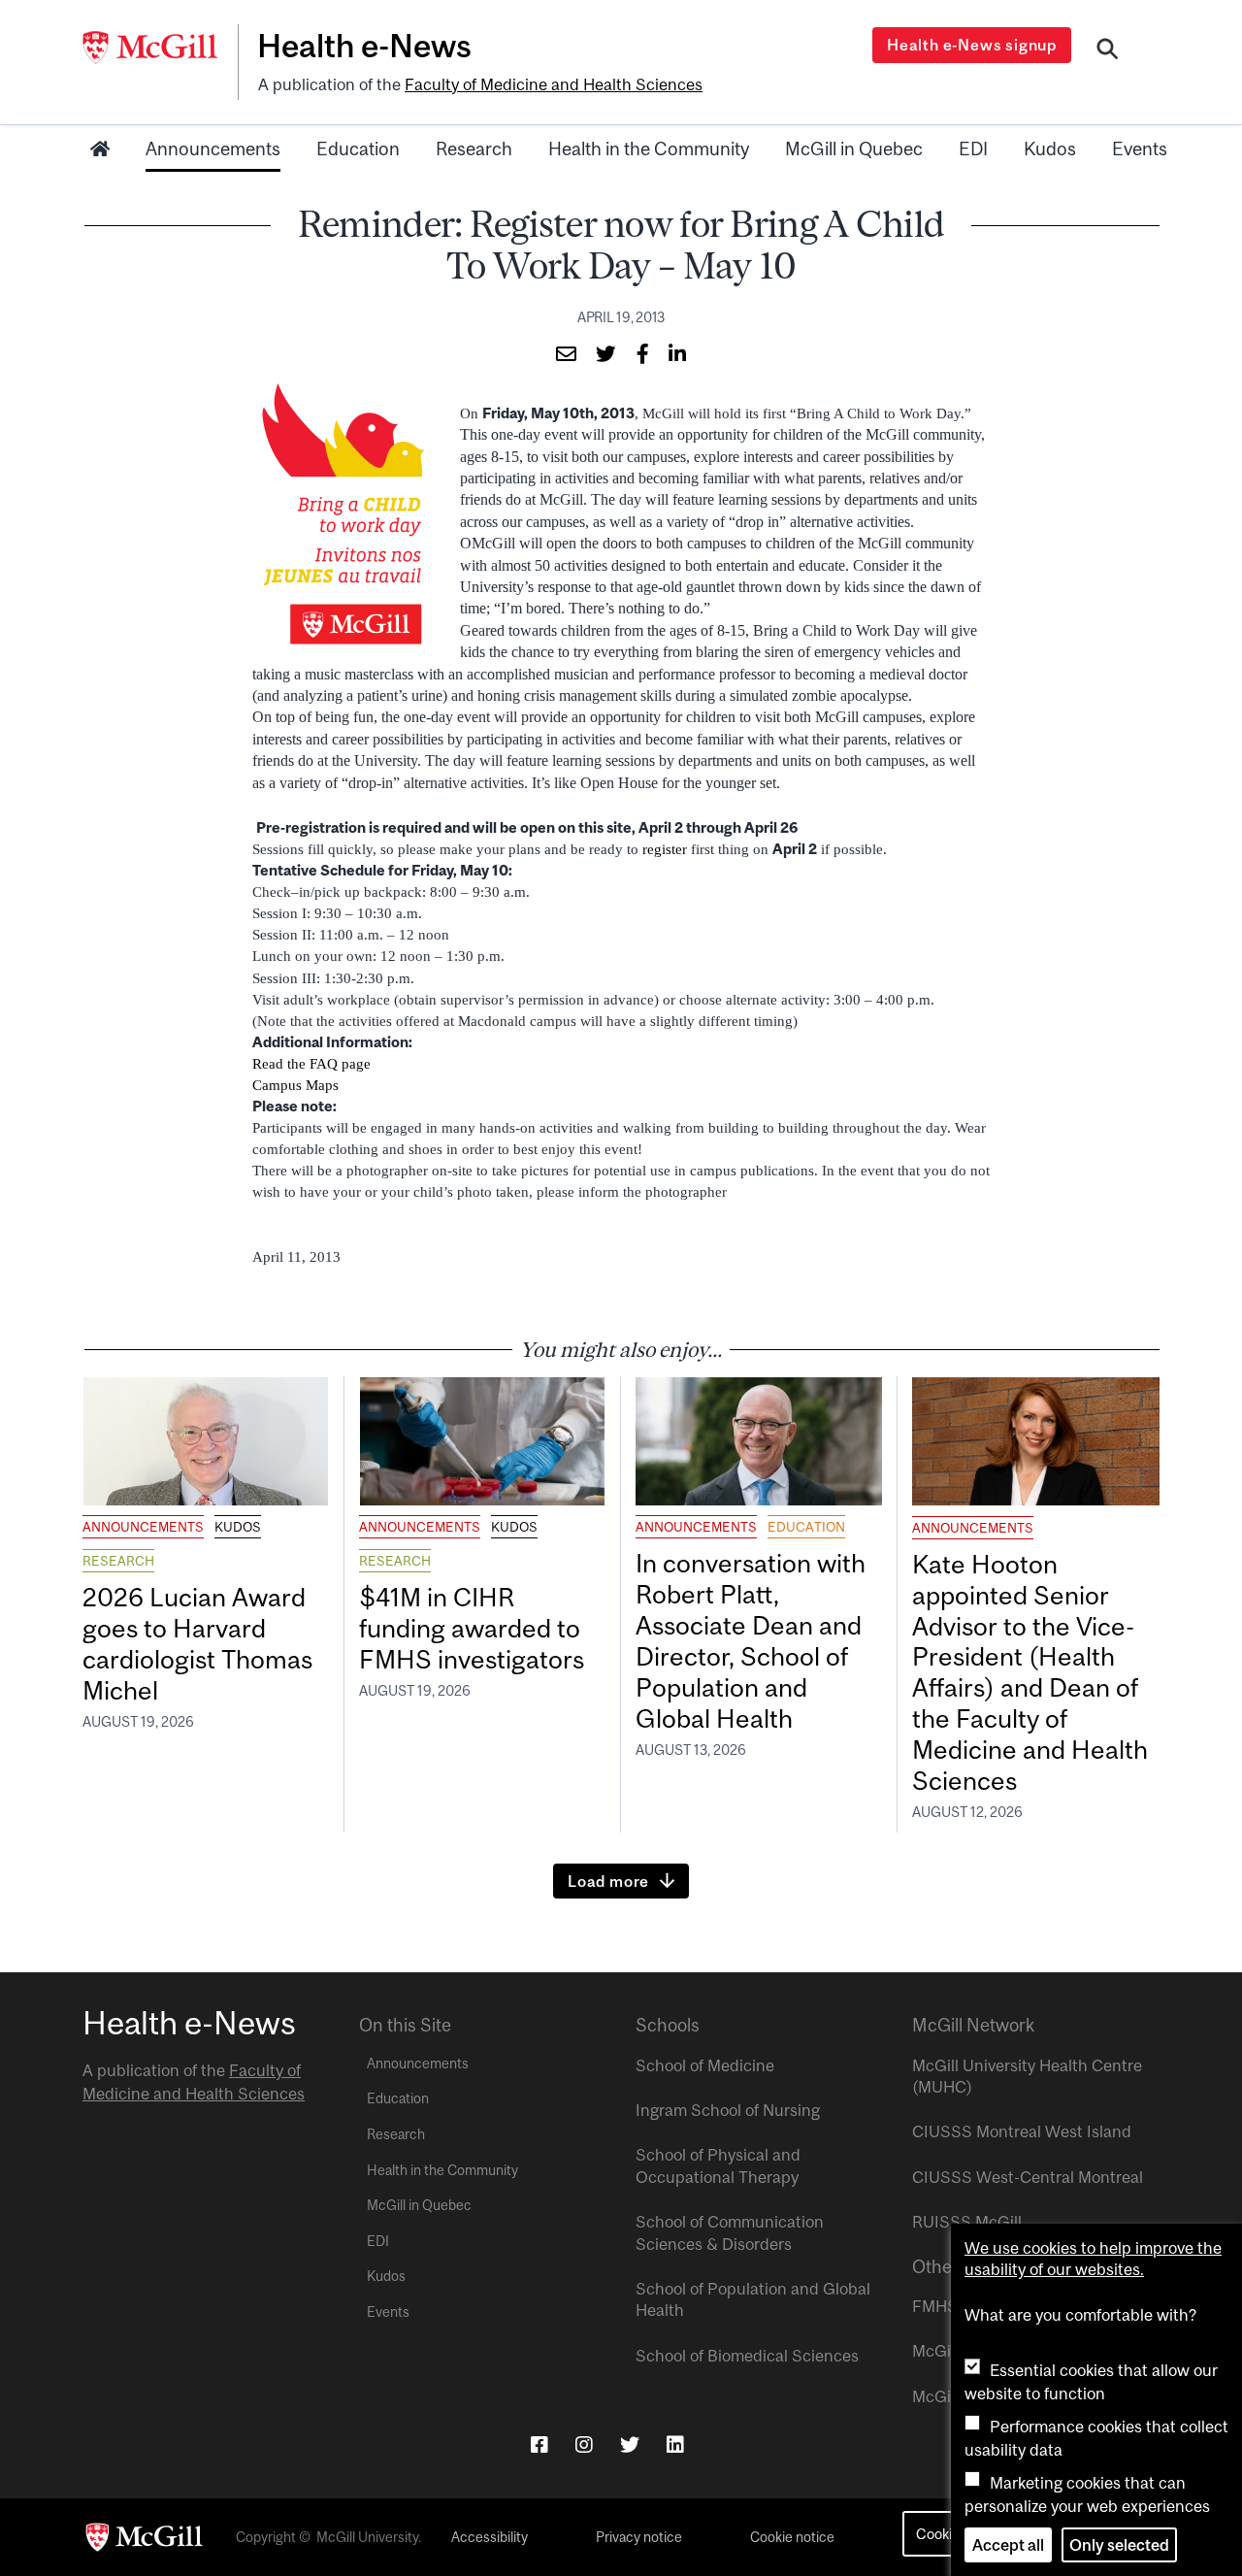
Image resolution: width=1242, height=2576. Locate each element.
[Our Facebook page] (539, 2444)
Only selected (1119, 2545)
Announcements (213, 149)
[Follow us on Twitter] (630, 2444)
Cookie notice (792, 2537)
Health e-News (364, 46)
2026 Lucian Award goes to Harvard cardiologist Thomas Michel (197, 1644)
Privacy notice (639, 2537)
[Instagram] (584, 2444)
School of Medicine (705, 2065)
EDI (973, 149)
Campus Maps (295, 1085)
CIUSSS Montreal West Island (1022, 2131)
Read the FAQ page (311, 1064)
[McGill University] (160, 48)
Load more (608, 1881)
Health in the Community (649, 149)
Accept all (1008, 2545)
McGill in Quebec (854, 149)
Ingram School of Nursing (728, 2110)
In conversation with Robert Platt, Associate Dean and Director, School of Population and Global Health (751, 1640)
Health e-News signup (972, 45)
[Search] (1108, 51)
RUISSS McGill (967, 2222)
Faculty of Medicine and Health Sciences (554, 84)
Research (474, 149)
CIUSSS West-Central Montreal (1028, 2177)
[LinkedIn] (675, 2444)
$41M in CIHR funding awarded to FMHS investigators (474, 1628)
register (665, 849)
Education (358, 149)
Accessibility (490, 2537)
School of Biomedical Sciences (747, 2356)
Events (1140, 149)
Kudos (1050, 149)
